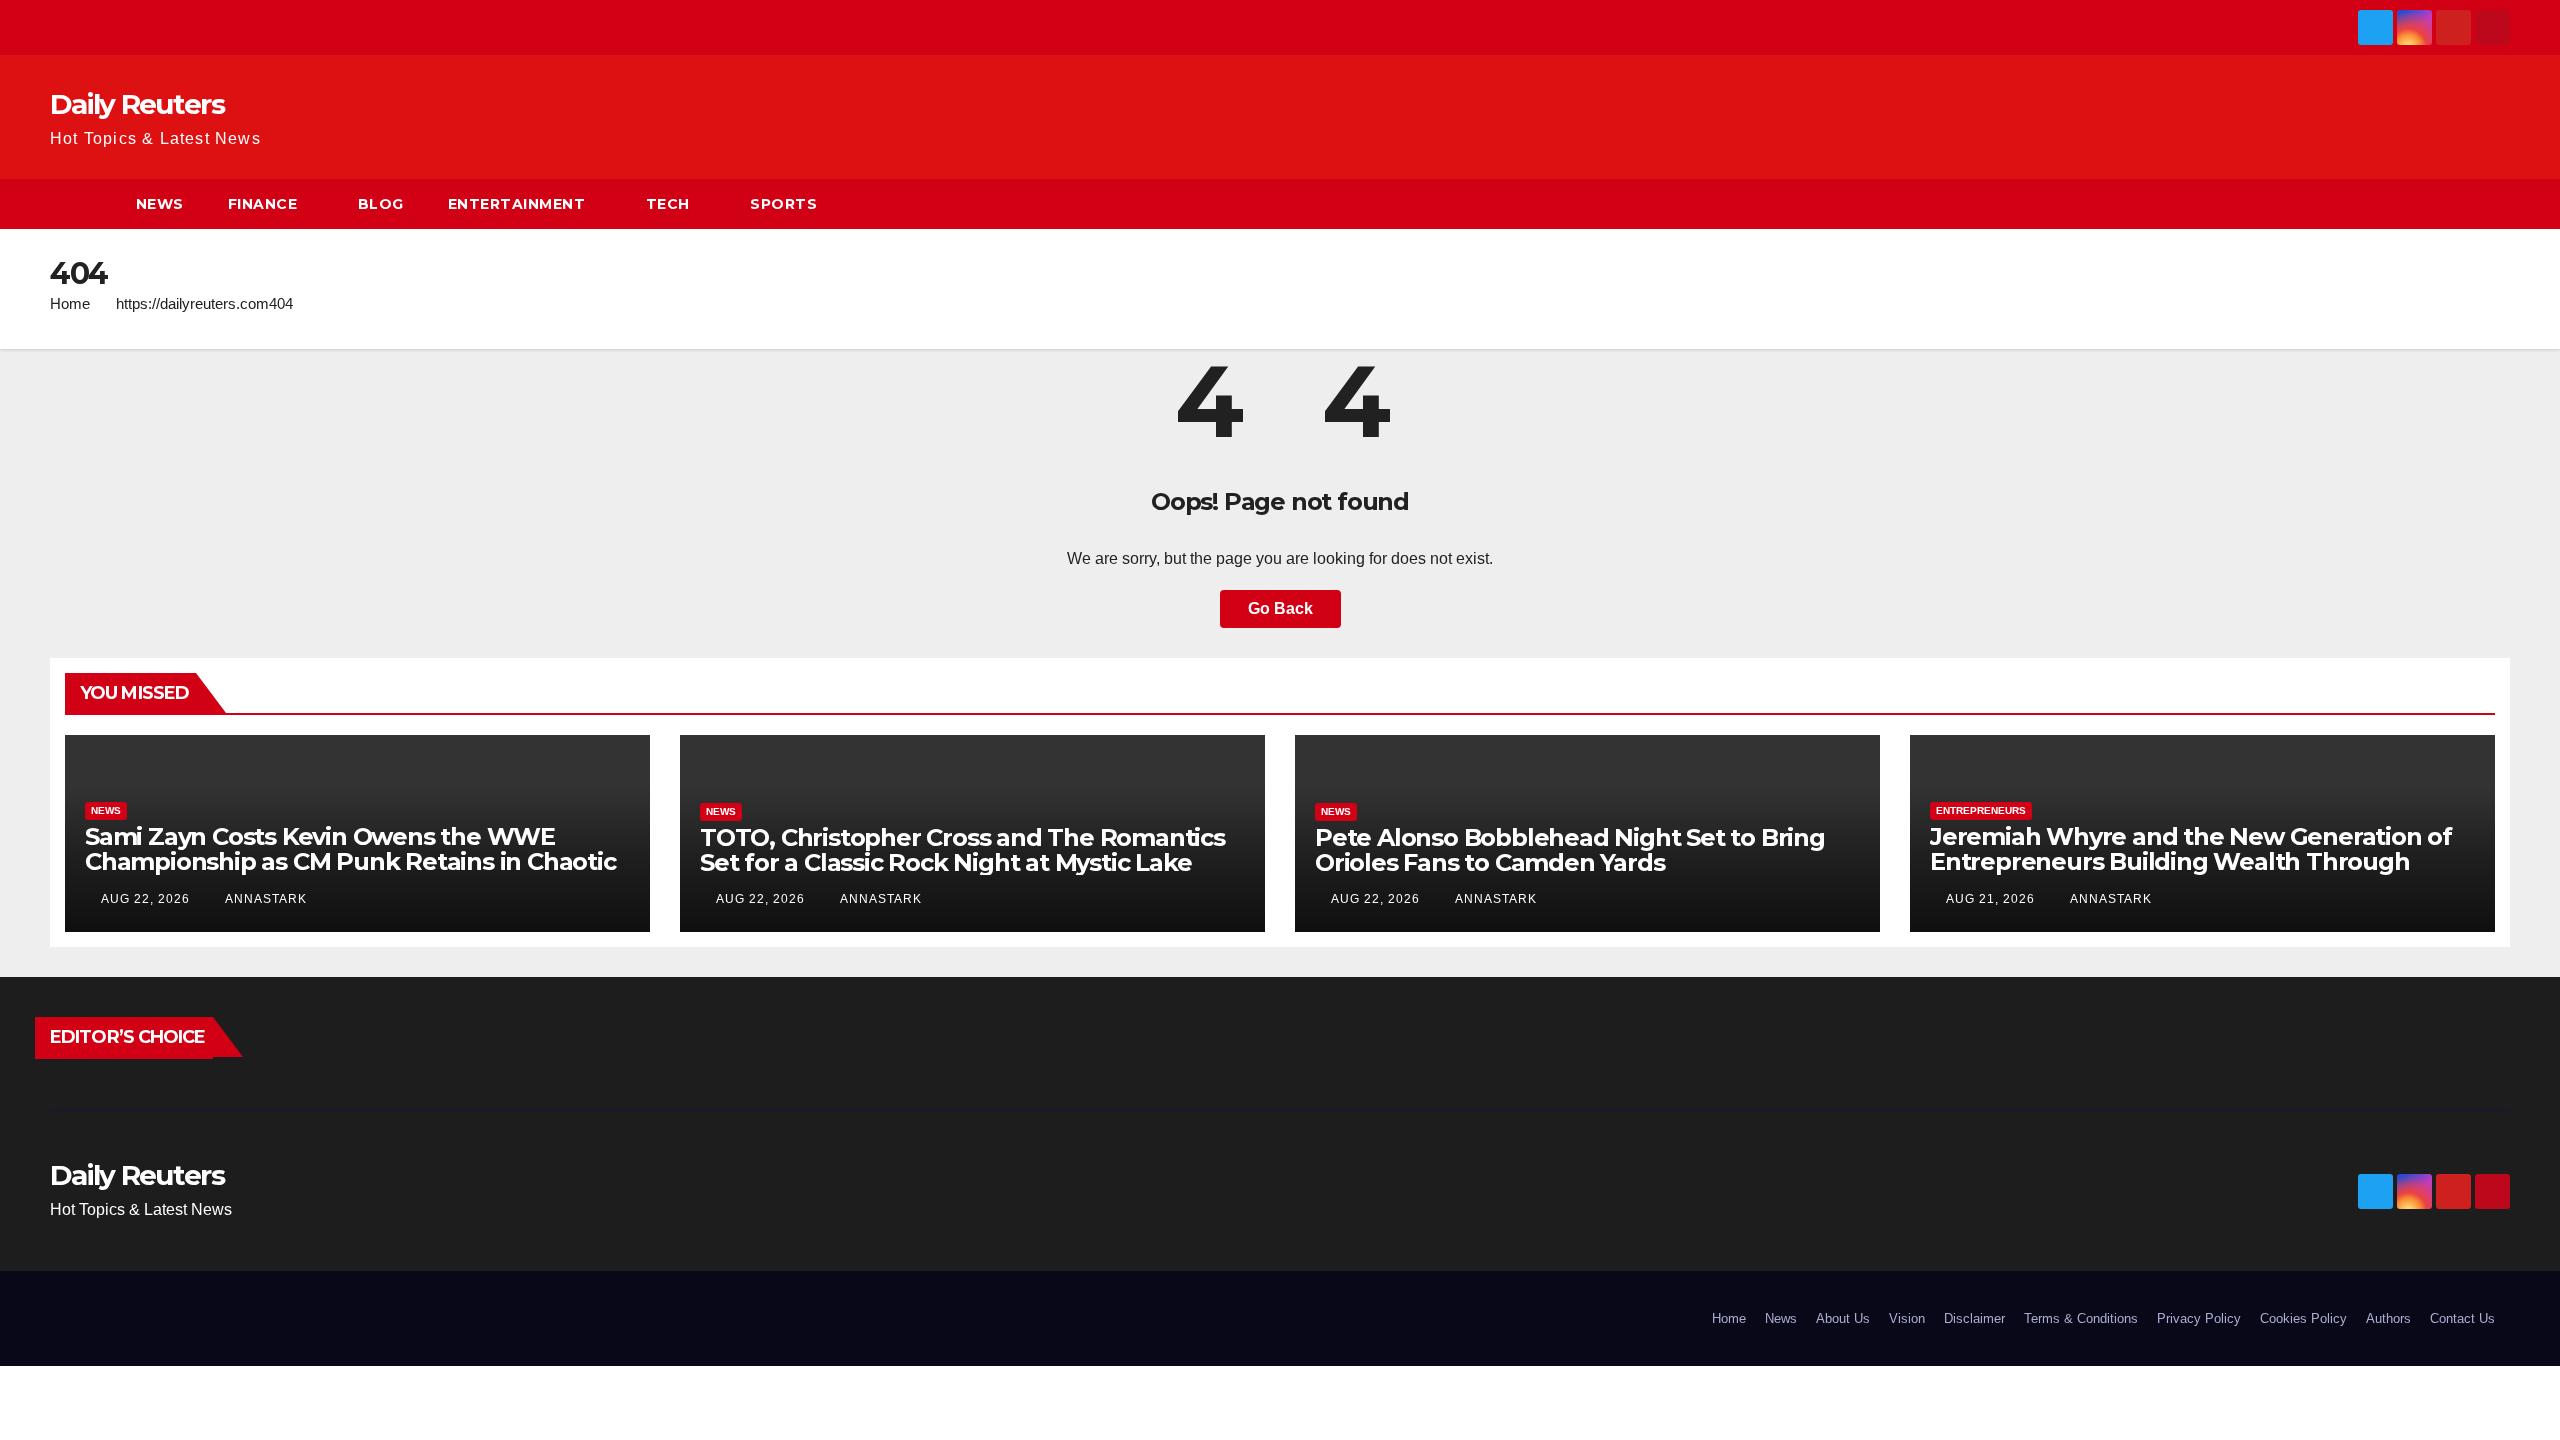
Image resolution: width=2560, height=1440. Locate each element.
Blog (381, 204)
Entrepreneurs (1981, 810)
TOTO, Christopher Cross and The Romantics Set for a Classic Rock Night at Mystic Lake (962, 850)
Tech (668, 204)
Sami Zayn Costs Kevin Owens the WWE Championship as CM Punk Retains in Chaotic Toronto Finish (350, 861)
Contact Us (2462, 1318)
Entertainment (517, 204)
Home (70, 303)
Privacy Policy (2199, 1318)
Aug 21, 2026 (1990, 899)
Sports (783, 204)
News (160, 204)
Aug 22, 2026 (145, 899)
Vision (1907, 1318)
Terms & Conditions (2081, 1318)
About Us (1843, 1318)
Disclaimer (1974, 1318)
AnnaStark (264, 899)
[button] (2496, 203)
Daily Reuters (137, 104)
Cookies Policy (2303, 1318)
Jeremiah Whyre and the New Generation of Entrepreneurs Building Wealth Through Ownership (2191, 861)
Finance (263, 204)
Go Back (1280, 608)
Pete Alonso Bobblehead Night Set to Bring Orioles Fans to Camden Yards (1570, 850)
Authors (2388, 1318)
